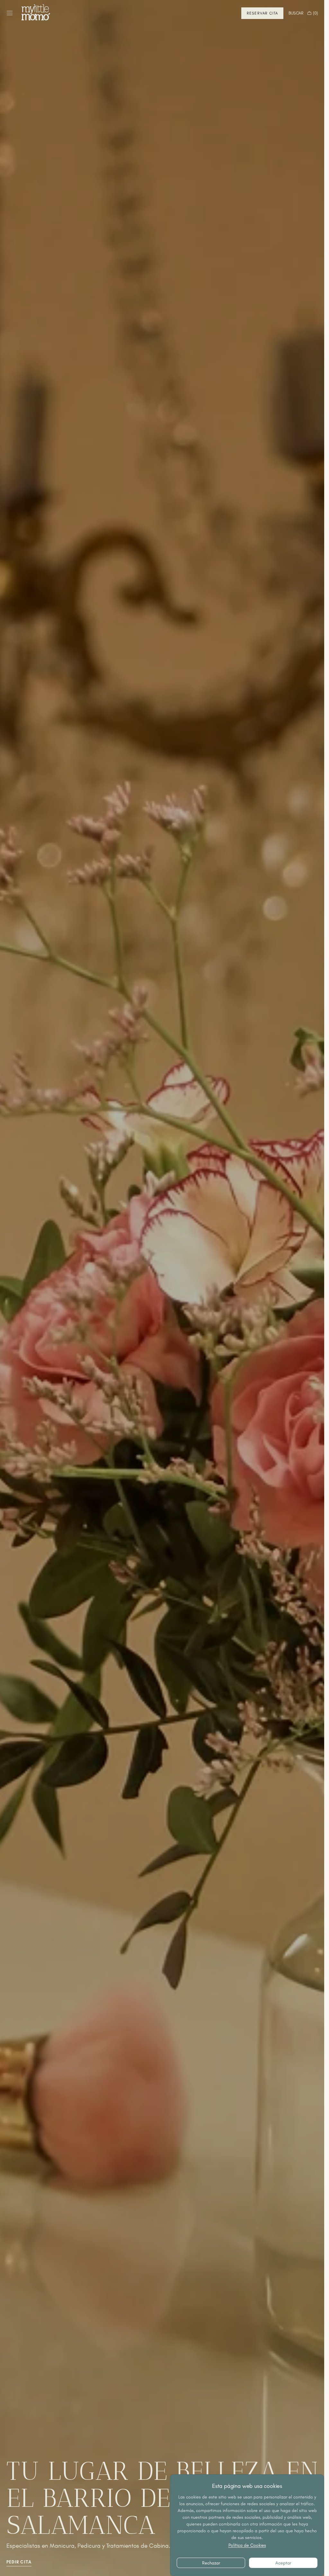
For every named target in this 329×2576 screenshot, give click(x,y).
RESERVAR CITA (262, 13)
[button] (10, 13)
